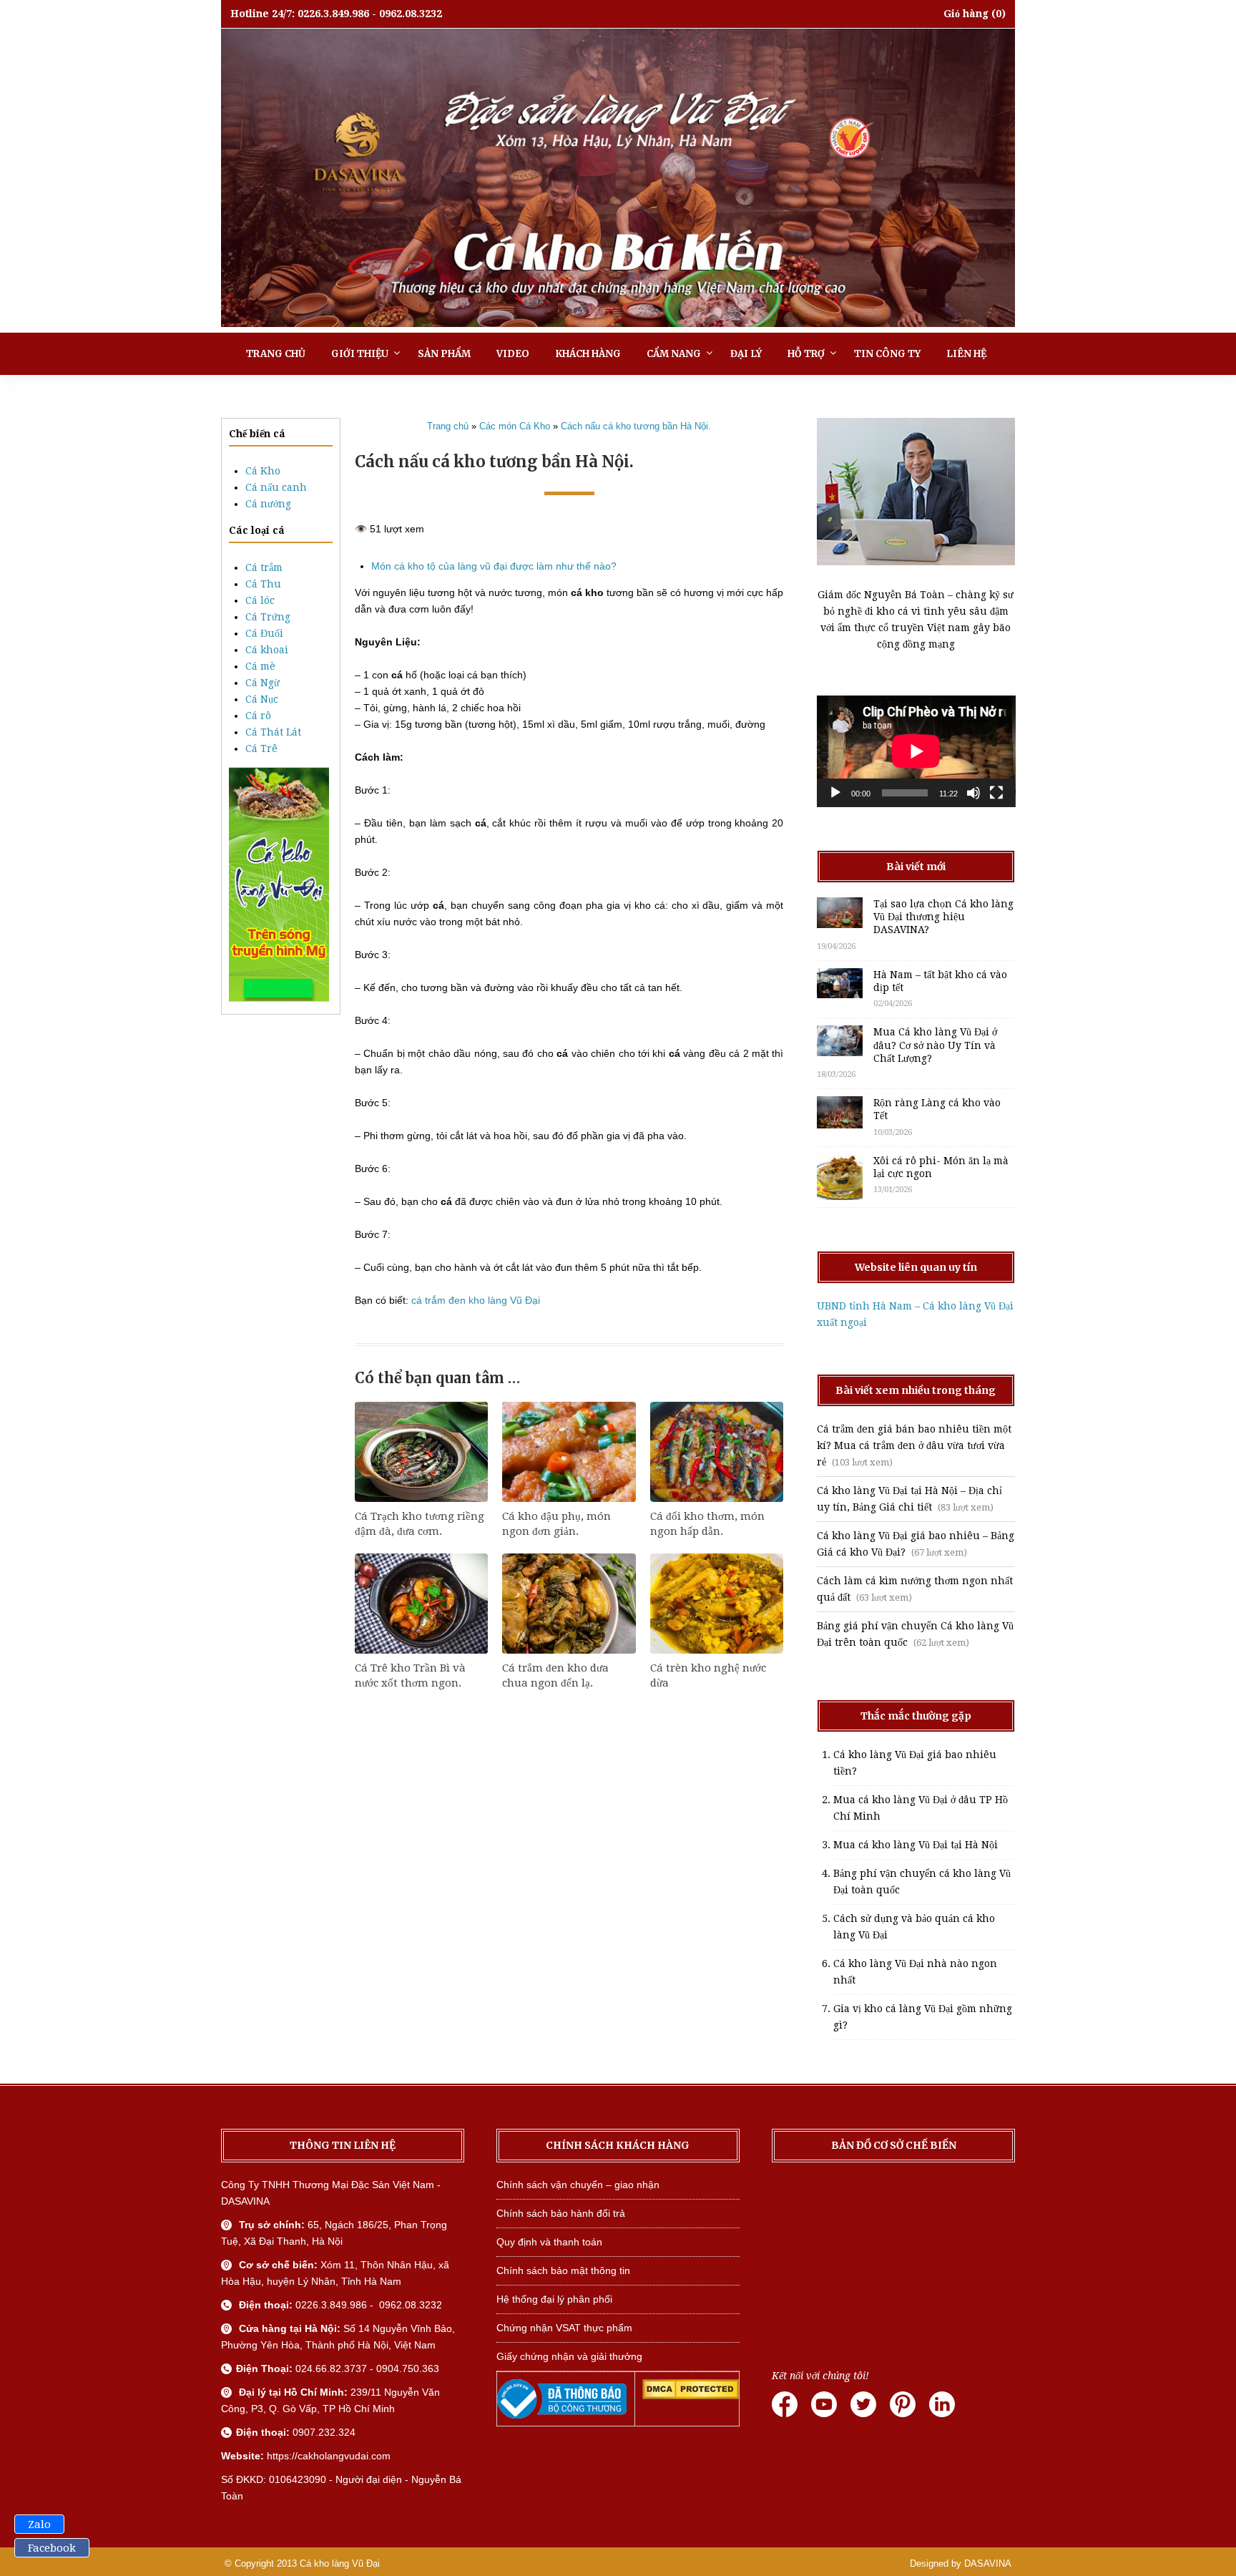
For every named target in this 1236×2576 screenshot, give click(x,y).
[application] (916, 751)
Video (513, 354)
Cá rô (258, 716)
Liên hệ (966, 354)
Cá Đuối (264, 633)
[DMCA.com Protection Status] (691, 2396)
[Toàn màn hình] (996, 793)
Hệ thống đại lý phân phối (554, 2299)
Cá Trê (261, 748)
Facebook (52, 2548)
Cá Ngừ (263, 683)
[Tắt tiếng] (973, 793)
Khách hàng (588, 354)
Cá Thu (263, 584)
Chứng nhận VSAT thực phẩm (564, 2328)
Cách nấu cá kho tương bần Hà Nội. (636, 426)
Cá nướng (268, 504)
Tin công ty (887, 354)
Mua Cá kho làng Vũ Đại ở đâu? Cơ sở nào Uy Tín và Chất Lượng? (935, 1045)
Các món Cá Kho (515, 426)
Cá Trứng (268, 617)
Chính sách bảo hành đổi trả (561, 2213)
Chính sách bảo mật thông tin (563, 2270)
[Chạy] (835, 793)
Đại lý (746, 354)
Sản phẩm (444, 354)
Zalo (39, 2524)
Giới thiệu (360, 354)
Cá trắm (264, 567)
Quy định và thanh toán (549, 2242)
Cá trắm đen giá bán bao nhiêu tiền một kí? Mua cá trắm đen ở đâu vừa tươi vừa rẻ (914, 1445)
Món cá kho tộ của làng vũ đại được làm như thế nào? (494, 566)
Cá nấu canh (276, 487)
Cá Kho (263, 471)
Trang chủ (276, 354)
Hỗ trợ (806, 354)
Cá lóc (260, 600)
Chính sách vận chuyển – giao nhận (578, 2185)
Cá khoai (267, 650)
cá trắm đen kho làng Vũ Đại (476, 1300)
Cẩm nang (674, 354)
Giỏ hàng (966, 14)
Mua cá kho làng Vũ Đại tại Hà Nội (916, 1845)
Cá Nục (262, 699)
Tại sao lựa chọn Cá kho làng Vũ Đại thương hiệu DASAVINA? (943, 917)
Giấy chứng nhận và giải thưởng (569, 2356)
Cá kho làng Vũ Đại (340, 2563)
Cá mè (260, 666)
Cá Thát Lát (273, 732)
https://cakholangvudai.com (329, 2456)
